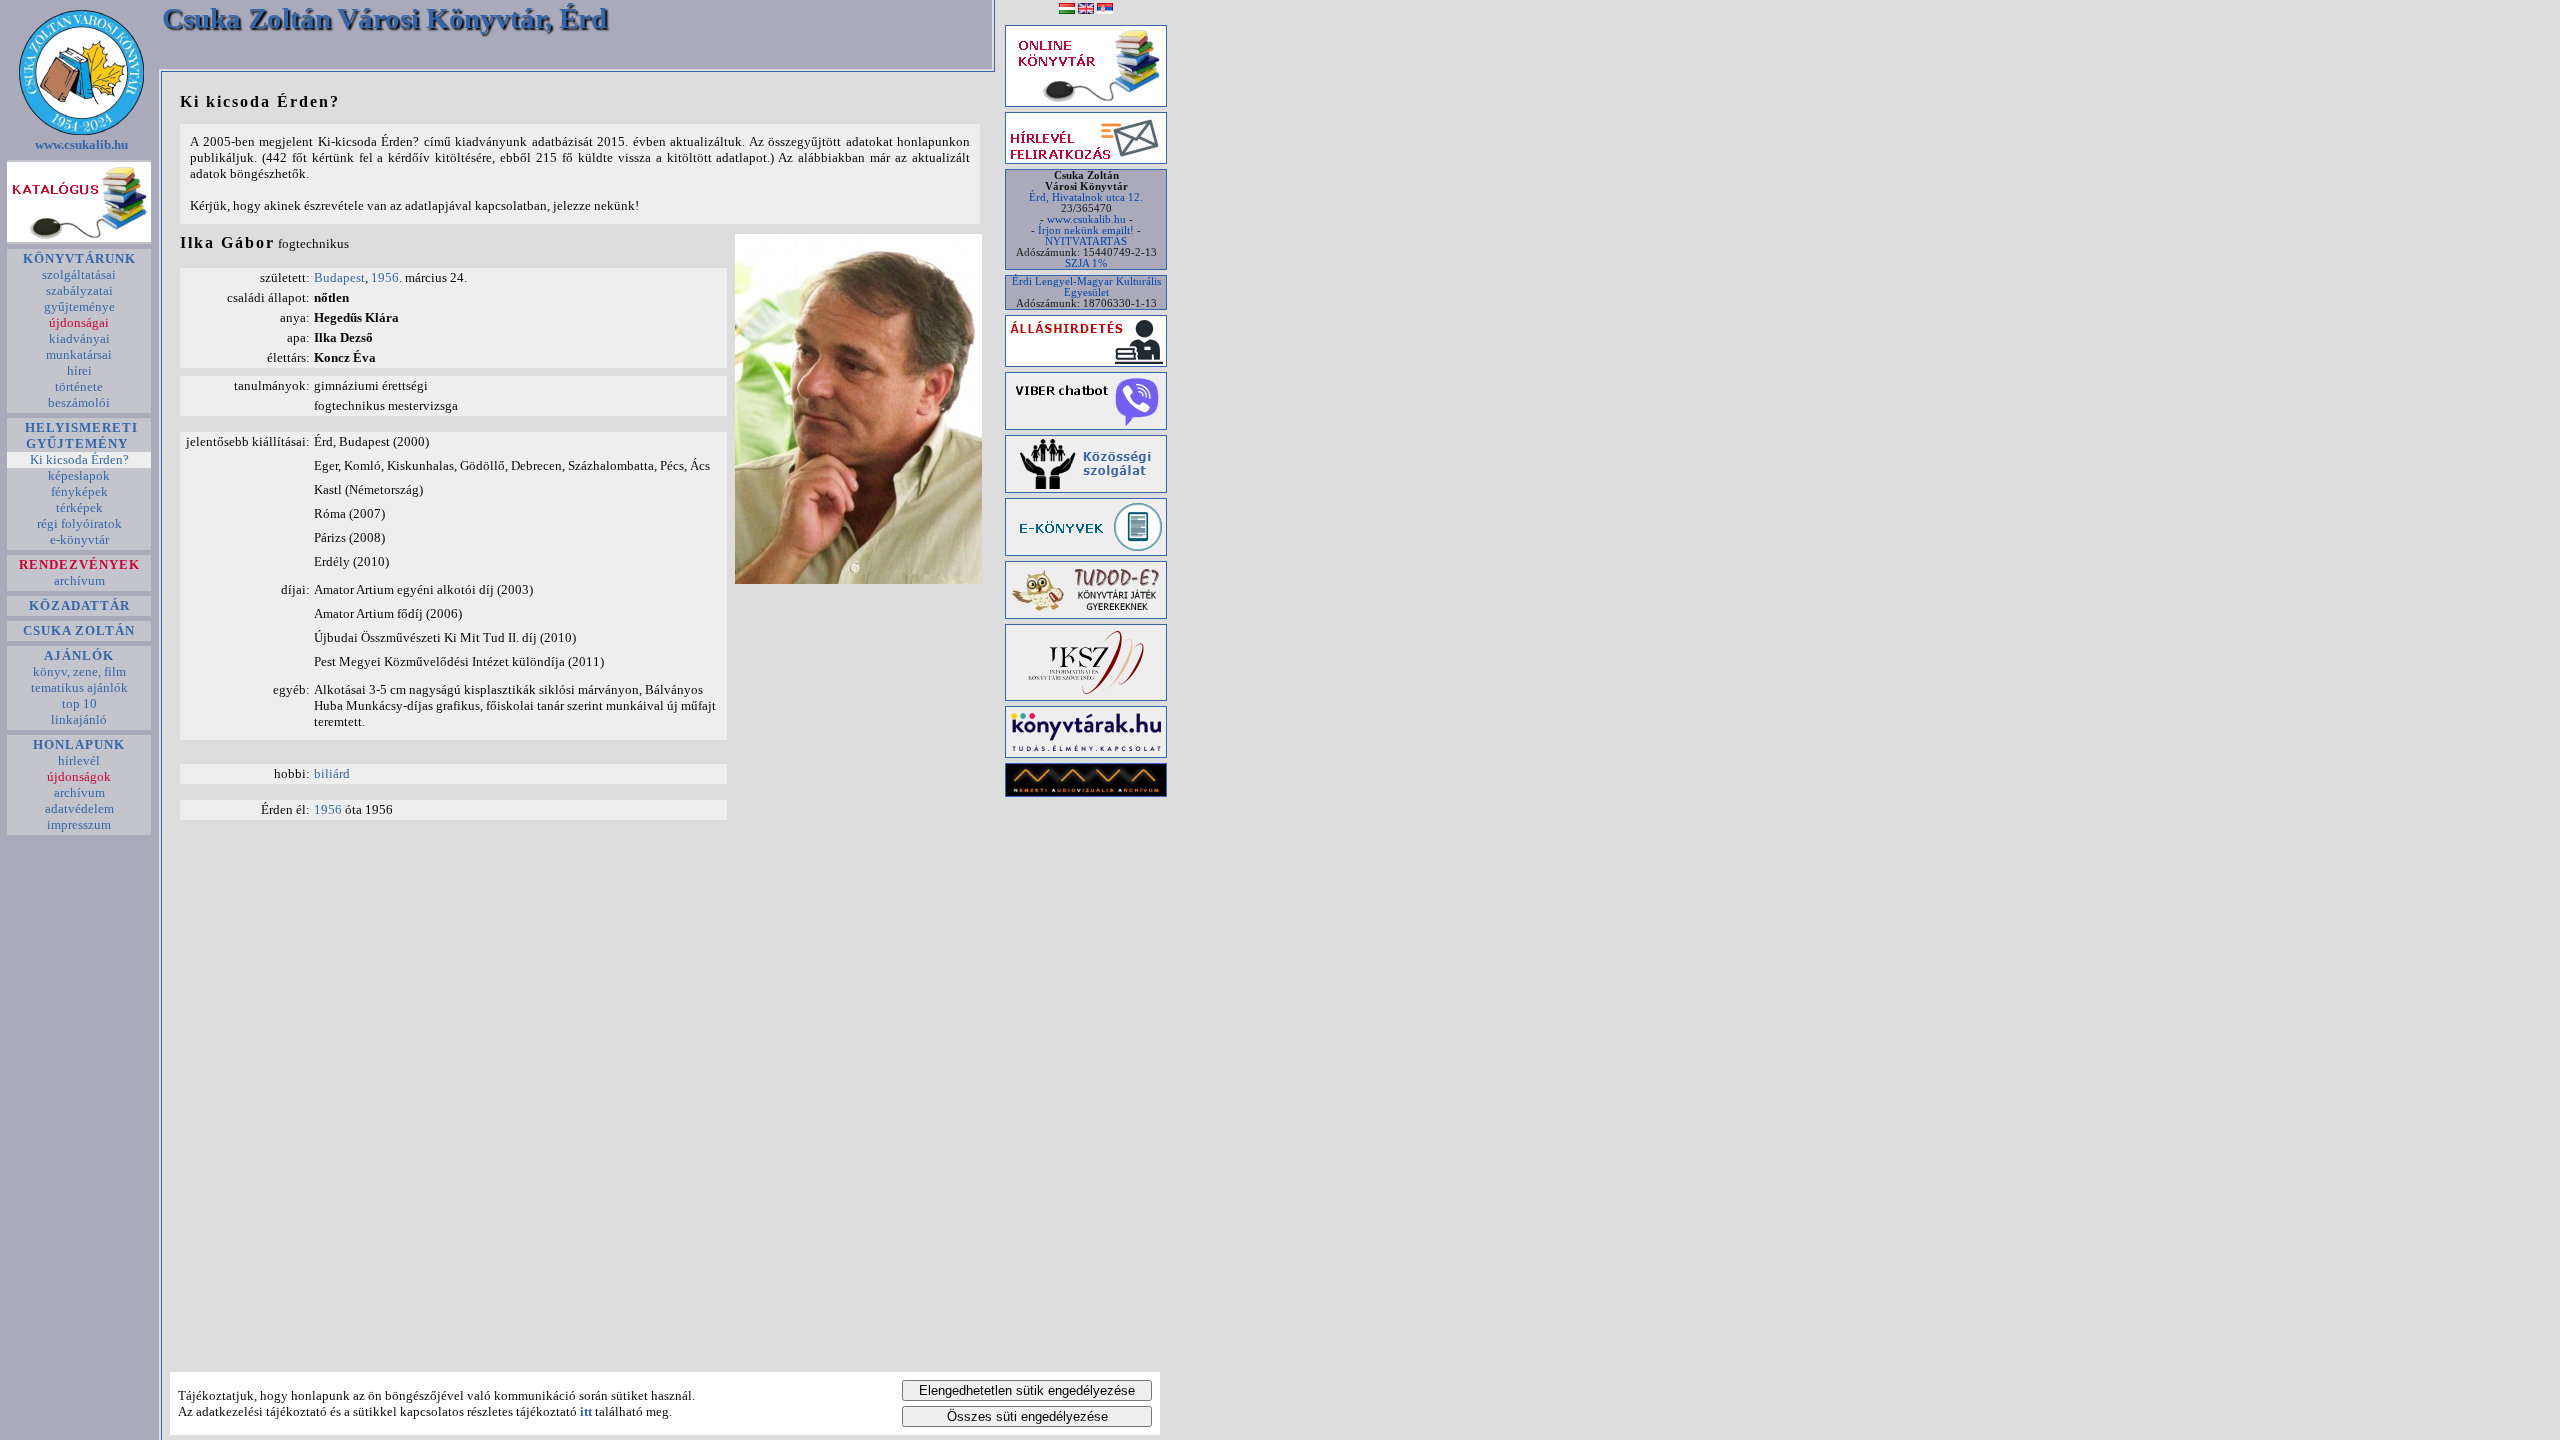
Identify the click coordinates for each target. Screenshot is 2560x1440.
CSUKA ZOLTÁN (79, 630)
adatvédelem (79, 808)
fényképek (79, 491)
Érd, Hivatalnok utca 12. (1086, 197)
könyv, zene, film (79, 671)
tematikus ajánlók (79, 687)
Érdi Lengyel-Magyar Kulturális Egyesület (1086, 287)
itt (586, 1411)
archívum (79, 580)
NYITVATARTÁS (1086, 241)
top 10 (79, 703)
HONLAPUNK (79, 744)
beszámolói (79, 402)
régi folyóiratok (79, 523)
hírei (79, 370)
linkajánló (79, 719)
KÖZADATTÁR (79, 605)
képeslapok (79, 475)
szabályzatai (79, 290)
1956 (385, 277)
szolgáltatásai (79, 274)
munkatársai (79, 354)
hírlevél (79, 760)
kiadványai (79, 338)
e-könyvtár (79, 539)
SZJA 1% (1086, 263)
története (79, 386)
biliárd (332, 773)
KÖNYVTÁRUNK (79, 258)
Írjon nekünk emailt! (1086, 230)
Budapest (339, 277)
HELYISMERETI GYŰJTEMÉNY (79, 435)
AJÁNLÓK (79, 655)
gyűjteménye (79, 306)
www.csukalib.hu (81, 144)
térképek (79, 507)
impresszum (79, 824)
